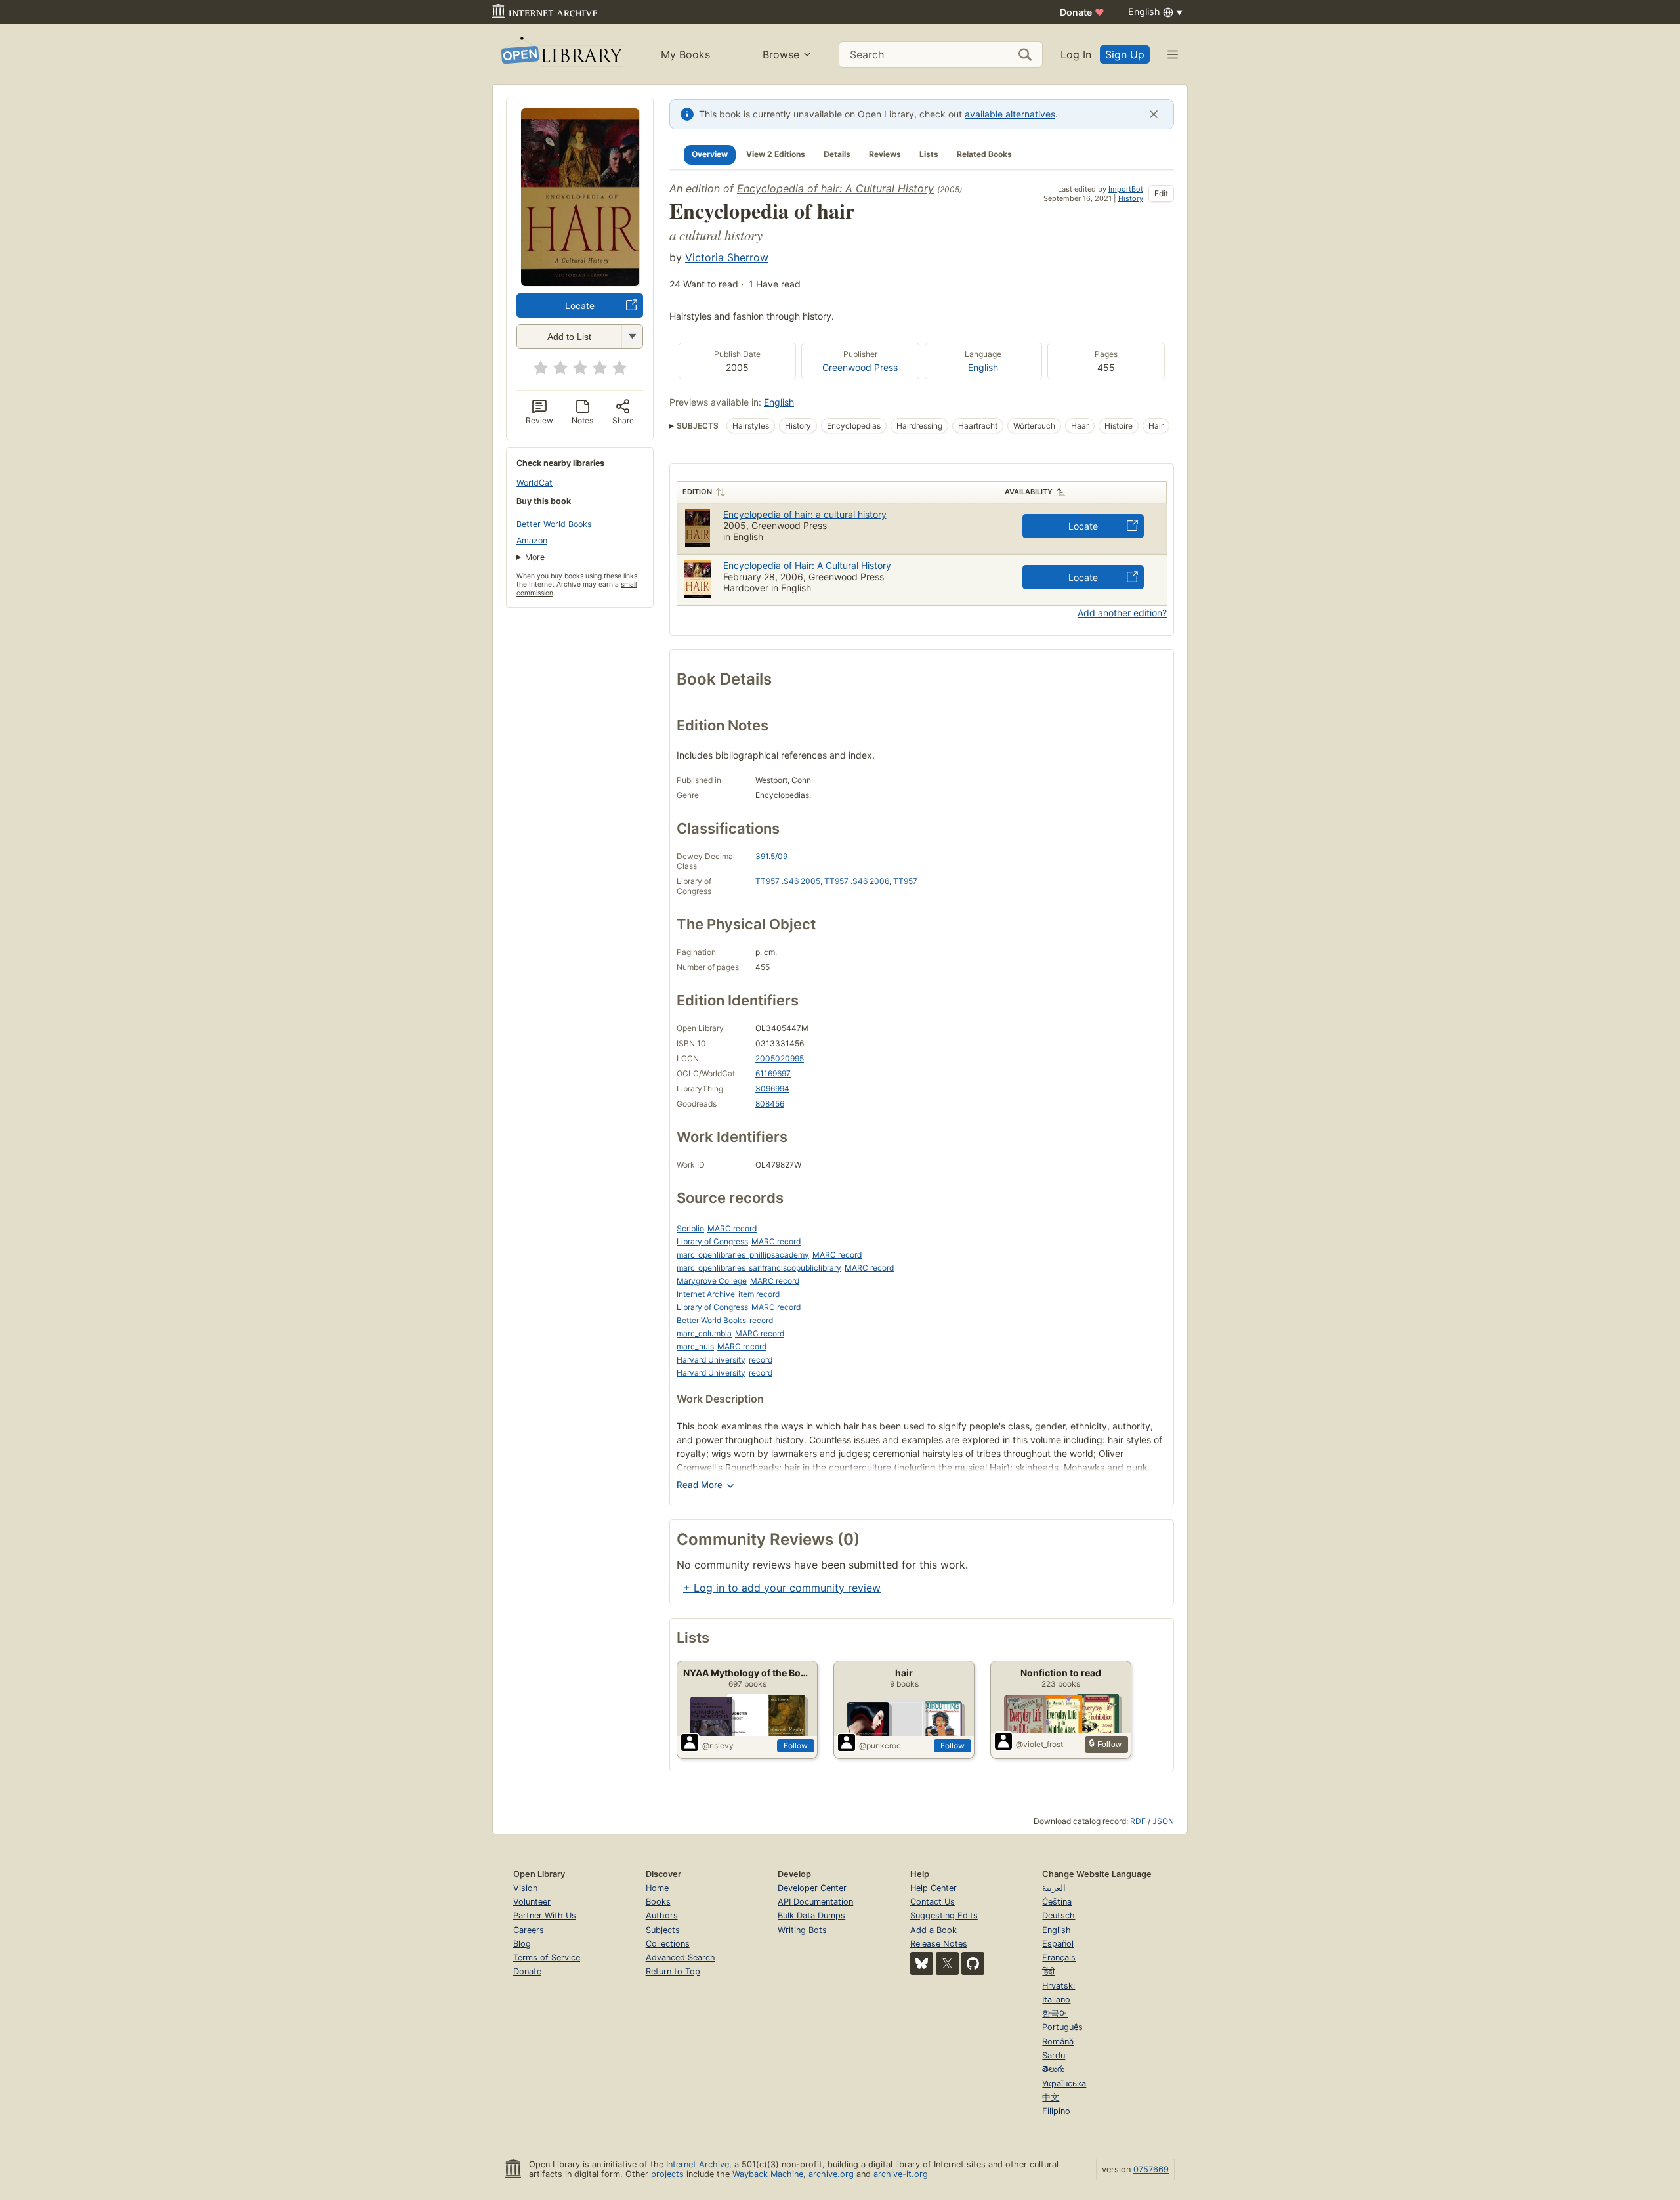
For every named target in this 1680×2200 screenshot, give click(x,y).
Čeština (1057, 1902)
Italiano (1056, 1999)
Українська (1064, 2084)
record (761, 1320)
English (983, 367)
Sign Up (1125, 54)
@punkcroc (880, 1745)
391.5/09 (771, 856)
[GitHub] (973, 1963)
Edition (697, 492)
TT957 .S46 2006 (857, 881)
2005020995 (780, 1058)
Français (1059, 1957)
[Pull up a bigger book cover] (580, 282)
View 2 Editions (776, 154)
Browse (781, 54)
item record (759, 1294)
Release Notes (939, 1944)
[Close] (1154, 114)
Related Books (984, 154)
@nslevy (718, 1745)
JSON (1163, 1821)
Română (1058, 2041)
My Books (685, 54)
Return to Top (673, 1971)
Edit (1161, 193)
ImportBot (1126, 189)
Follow (796, 1745)
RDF (1138, 1821)
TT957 (905, 881)
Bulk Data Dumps (811, 1915)
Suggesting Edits (944, 1915)
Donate (1082, 12)
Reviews (885, 154)
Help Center (934, 1888)
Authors (662, 1915)
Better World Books (554, 524)
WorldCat (535, 483)
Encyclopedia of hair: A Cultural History (835, 188)
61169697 (773, 1073)
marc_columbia (704, 1333)
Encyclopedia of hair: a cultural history (805, 514)
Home (657, 1888)
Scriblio (690, 1228)
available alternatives (1010, 114)
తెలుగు (1053, 2069)
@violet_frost (1039, 1744)
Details (837, 154)
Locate (580, 306)
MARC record (732, 1228)
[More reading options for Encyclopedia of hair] (632, 336)
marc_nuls (695, 1346)
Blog (522, 1944)
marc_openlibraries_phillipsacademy (743, 1255)
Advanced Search (681, 1957)
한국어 (1055, 2013)
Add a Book (934, 1930)
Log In (1076, 54)
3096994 (772, 1089)
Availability (1029, 492)
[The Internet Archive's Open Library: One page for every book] (561, 54)
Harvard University (711, 1360)
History (1131, 198)
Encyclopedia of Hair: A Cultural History (807, 565)
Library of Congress (712, 1241)
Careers (529, 1930)
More (535, 557)
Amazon (532, 540)
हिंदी (1048, 1971)
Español (1058, 1944)
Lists (929, 154)
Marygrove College (712, 1281)
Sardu (1054, 2055)
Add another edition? (1122, 613)
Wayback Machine (768, 2174)
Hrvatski (1059, 1986)
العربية (1054, 1888)
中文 (1051, 2097)
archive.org (831, 2174)
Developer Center (812, 1888)
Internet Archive (706, 1294)
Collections (668, 1944)
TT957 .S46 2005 (788, 881)
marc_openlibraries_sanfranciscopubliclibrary (759, 1268)
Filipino (1056, 2111)
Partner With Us (545, 1915)
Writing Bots (802, 1930)
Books (658, 1902)
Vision (525, 1888)
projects (667, 2174)
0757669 (1151, 2169)
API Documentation (815, 1902)
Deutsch (1059, 1915)
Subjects (663, 1930)
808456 (770, 1104)
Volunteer (532, 1902)
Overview (710, 154)
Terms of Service (547, 1957)
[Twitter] (947, 1963)
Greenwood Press (860, 367)
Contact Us (933, 1902)
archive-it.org (901, 2174)
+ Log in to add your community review (782, 1588)
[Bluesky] (922, 1963)
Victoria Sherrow (727, 257)
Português (1062, 2027)
